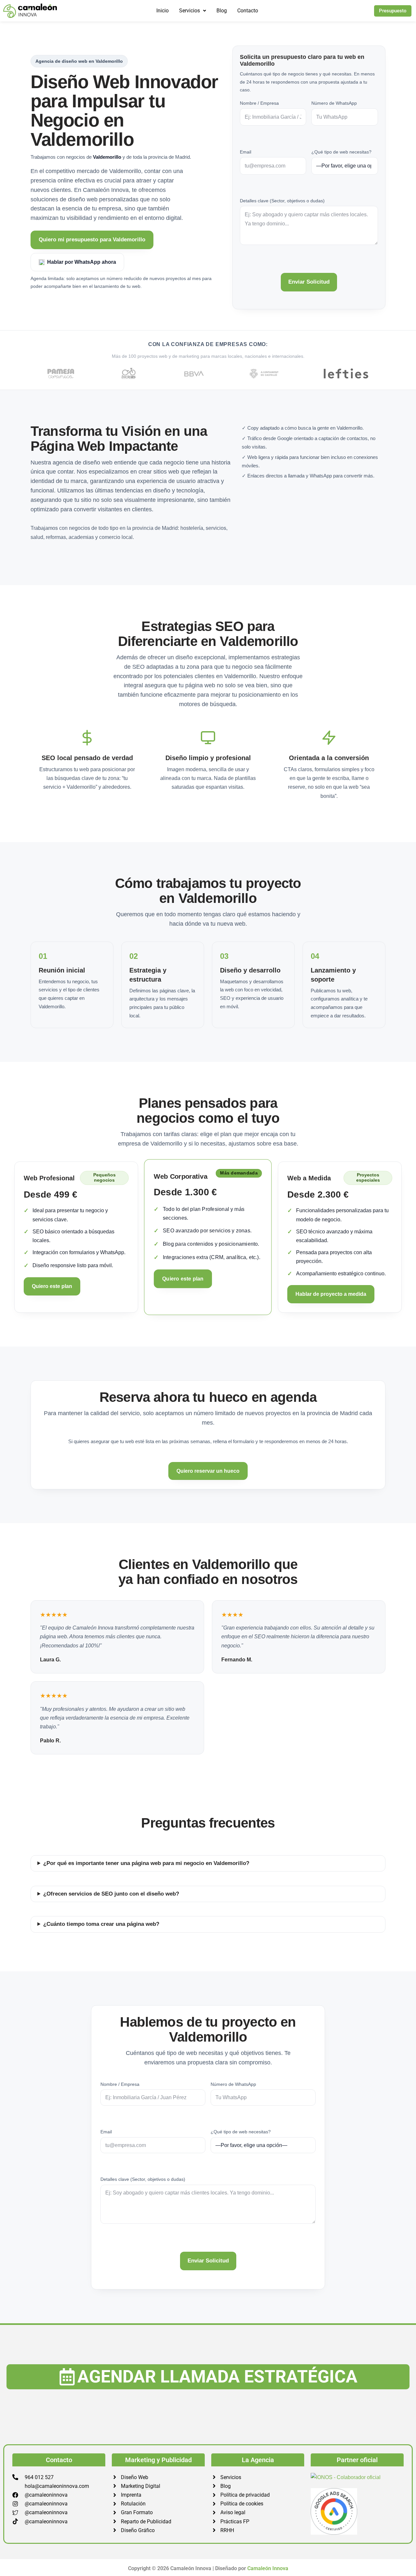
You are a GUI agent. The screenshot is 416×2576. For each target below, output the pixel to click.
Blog (222, 11)
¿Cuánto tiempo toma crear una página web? (101, 1924)
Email (246, 152)
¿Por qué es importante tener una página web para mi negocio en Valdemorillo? (146, 1863)
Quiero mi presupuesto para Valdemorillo (92, 240)
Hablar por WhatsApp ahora (82, 262)
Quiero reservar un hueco (208, 1471)
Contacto (248, 11)
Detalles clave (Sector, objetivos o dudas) (282, 201)
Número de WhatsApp (334, 103)
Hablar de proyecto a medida (331, 1294)
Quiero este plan (52, 1286)
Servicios (189, 11)
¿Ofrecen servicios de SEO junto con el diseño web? (111, 1894)
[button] (193, 11)
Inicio (162, 11)
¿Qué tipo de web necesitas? (341, 152)
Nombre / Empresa (259, 103)
